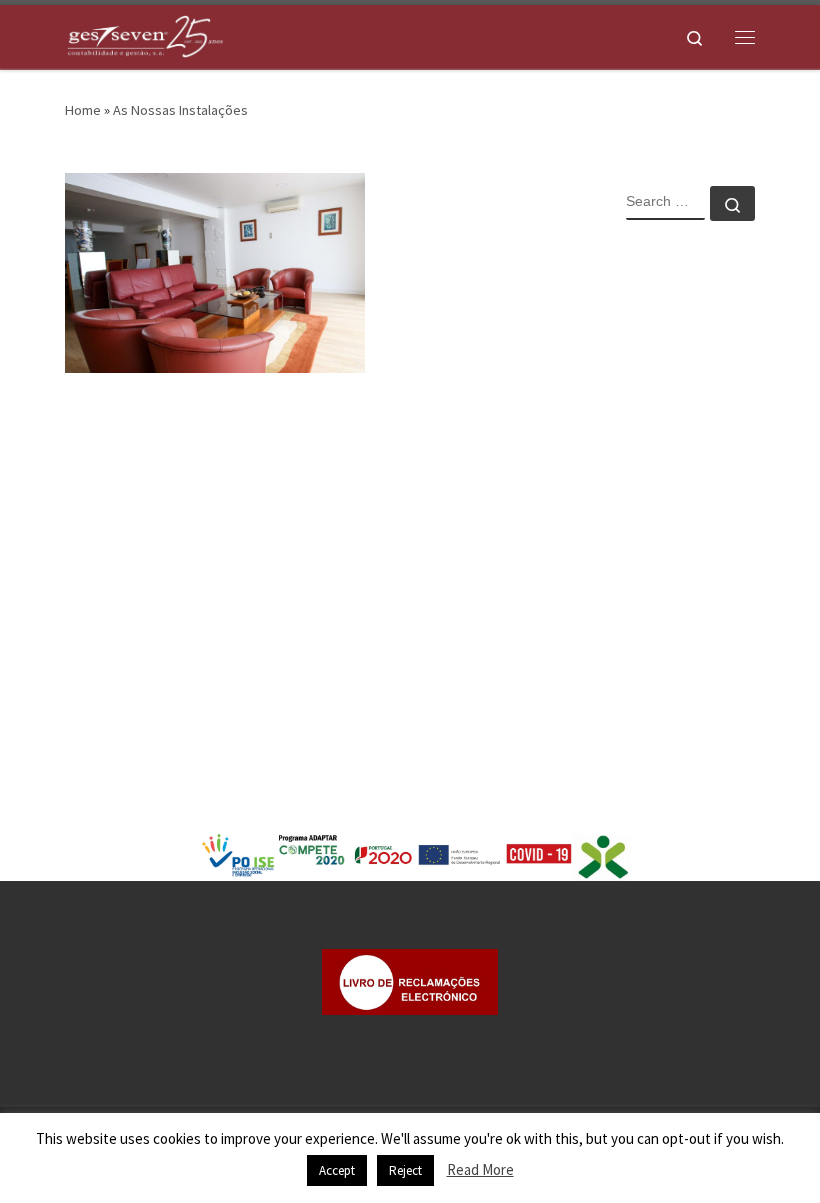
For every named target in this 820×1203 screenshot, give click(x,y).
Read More (480, 1169)
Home (83, 110)
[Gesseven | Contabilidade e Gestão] (145, 34)
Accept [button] (337, 1170)
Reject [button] (405, 1170)
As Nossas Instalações (180, 110)
